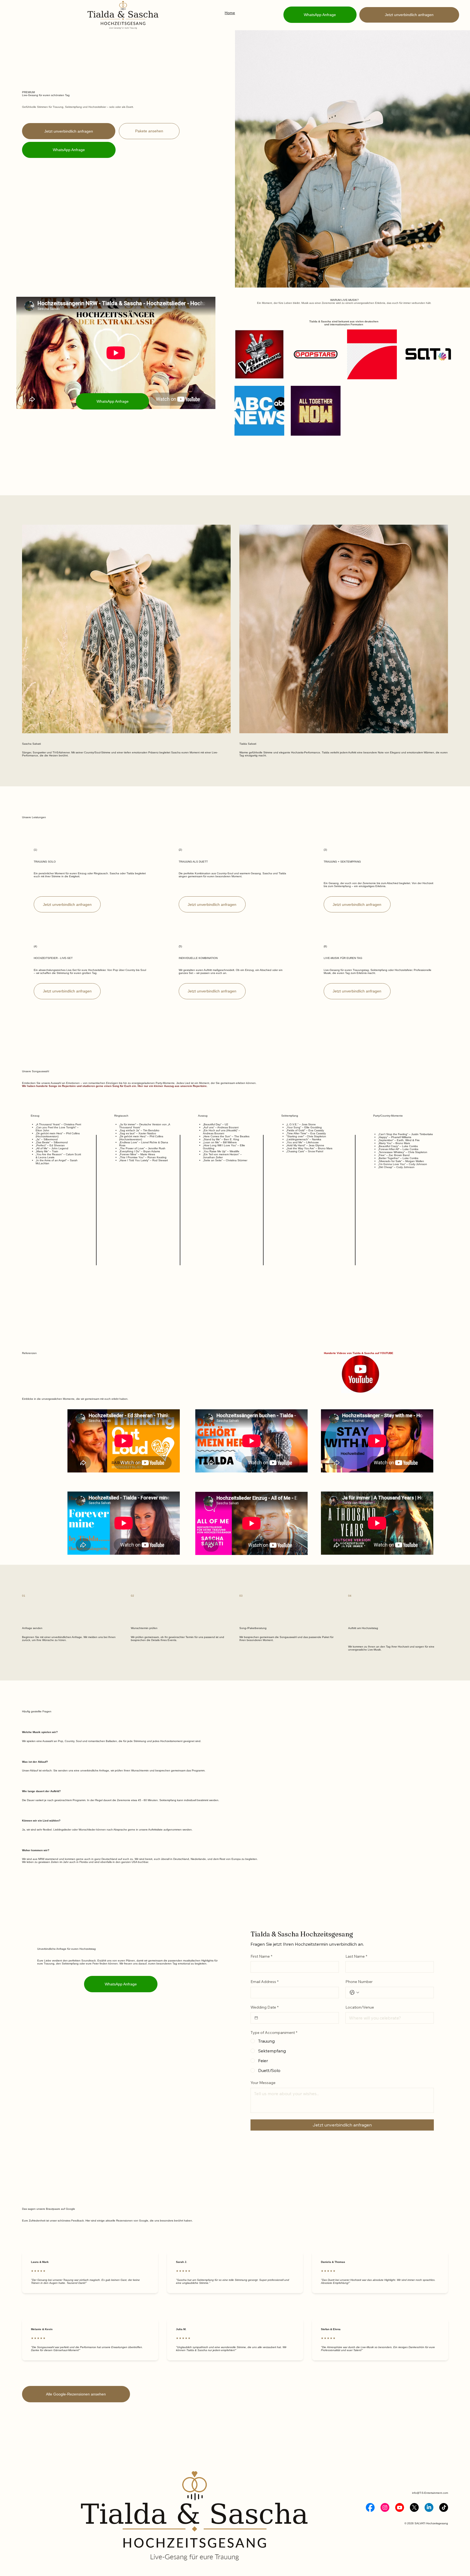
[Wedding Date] (256, 2018)
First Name (261, 1956)
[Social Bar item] (370, 2507)
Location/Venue (360, 2007)
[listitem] (259, 354)
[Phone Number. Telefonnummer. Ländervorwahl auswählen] (354, 1993)
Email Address (265, 1982)
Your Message (263, 2083)
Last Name (356, 1956)
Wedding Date (265, 2007)
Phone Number (359, 1982)
